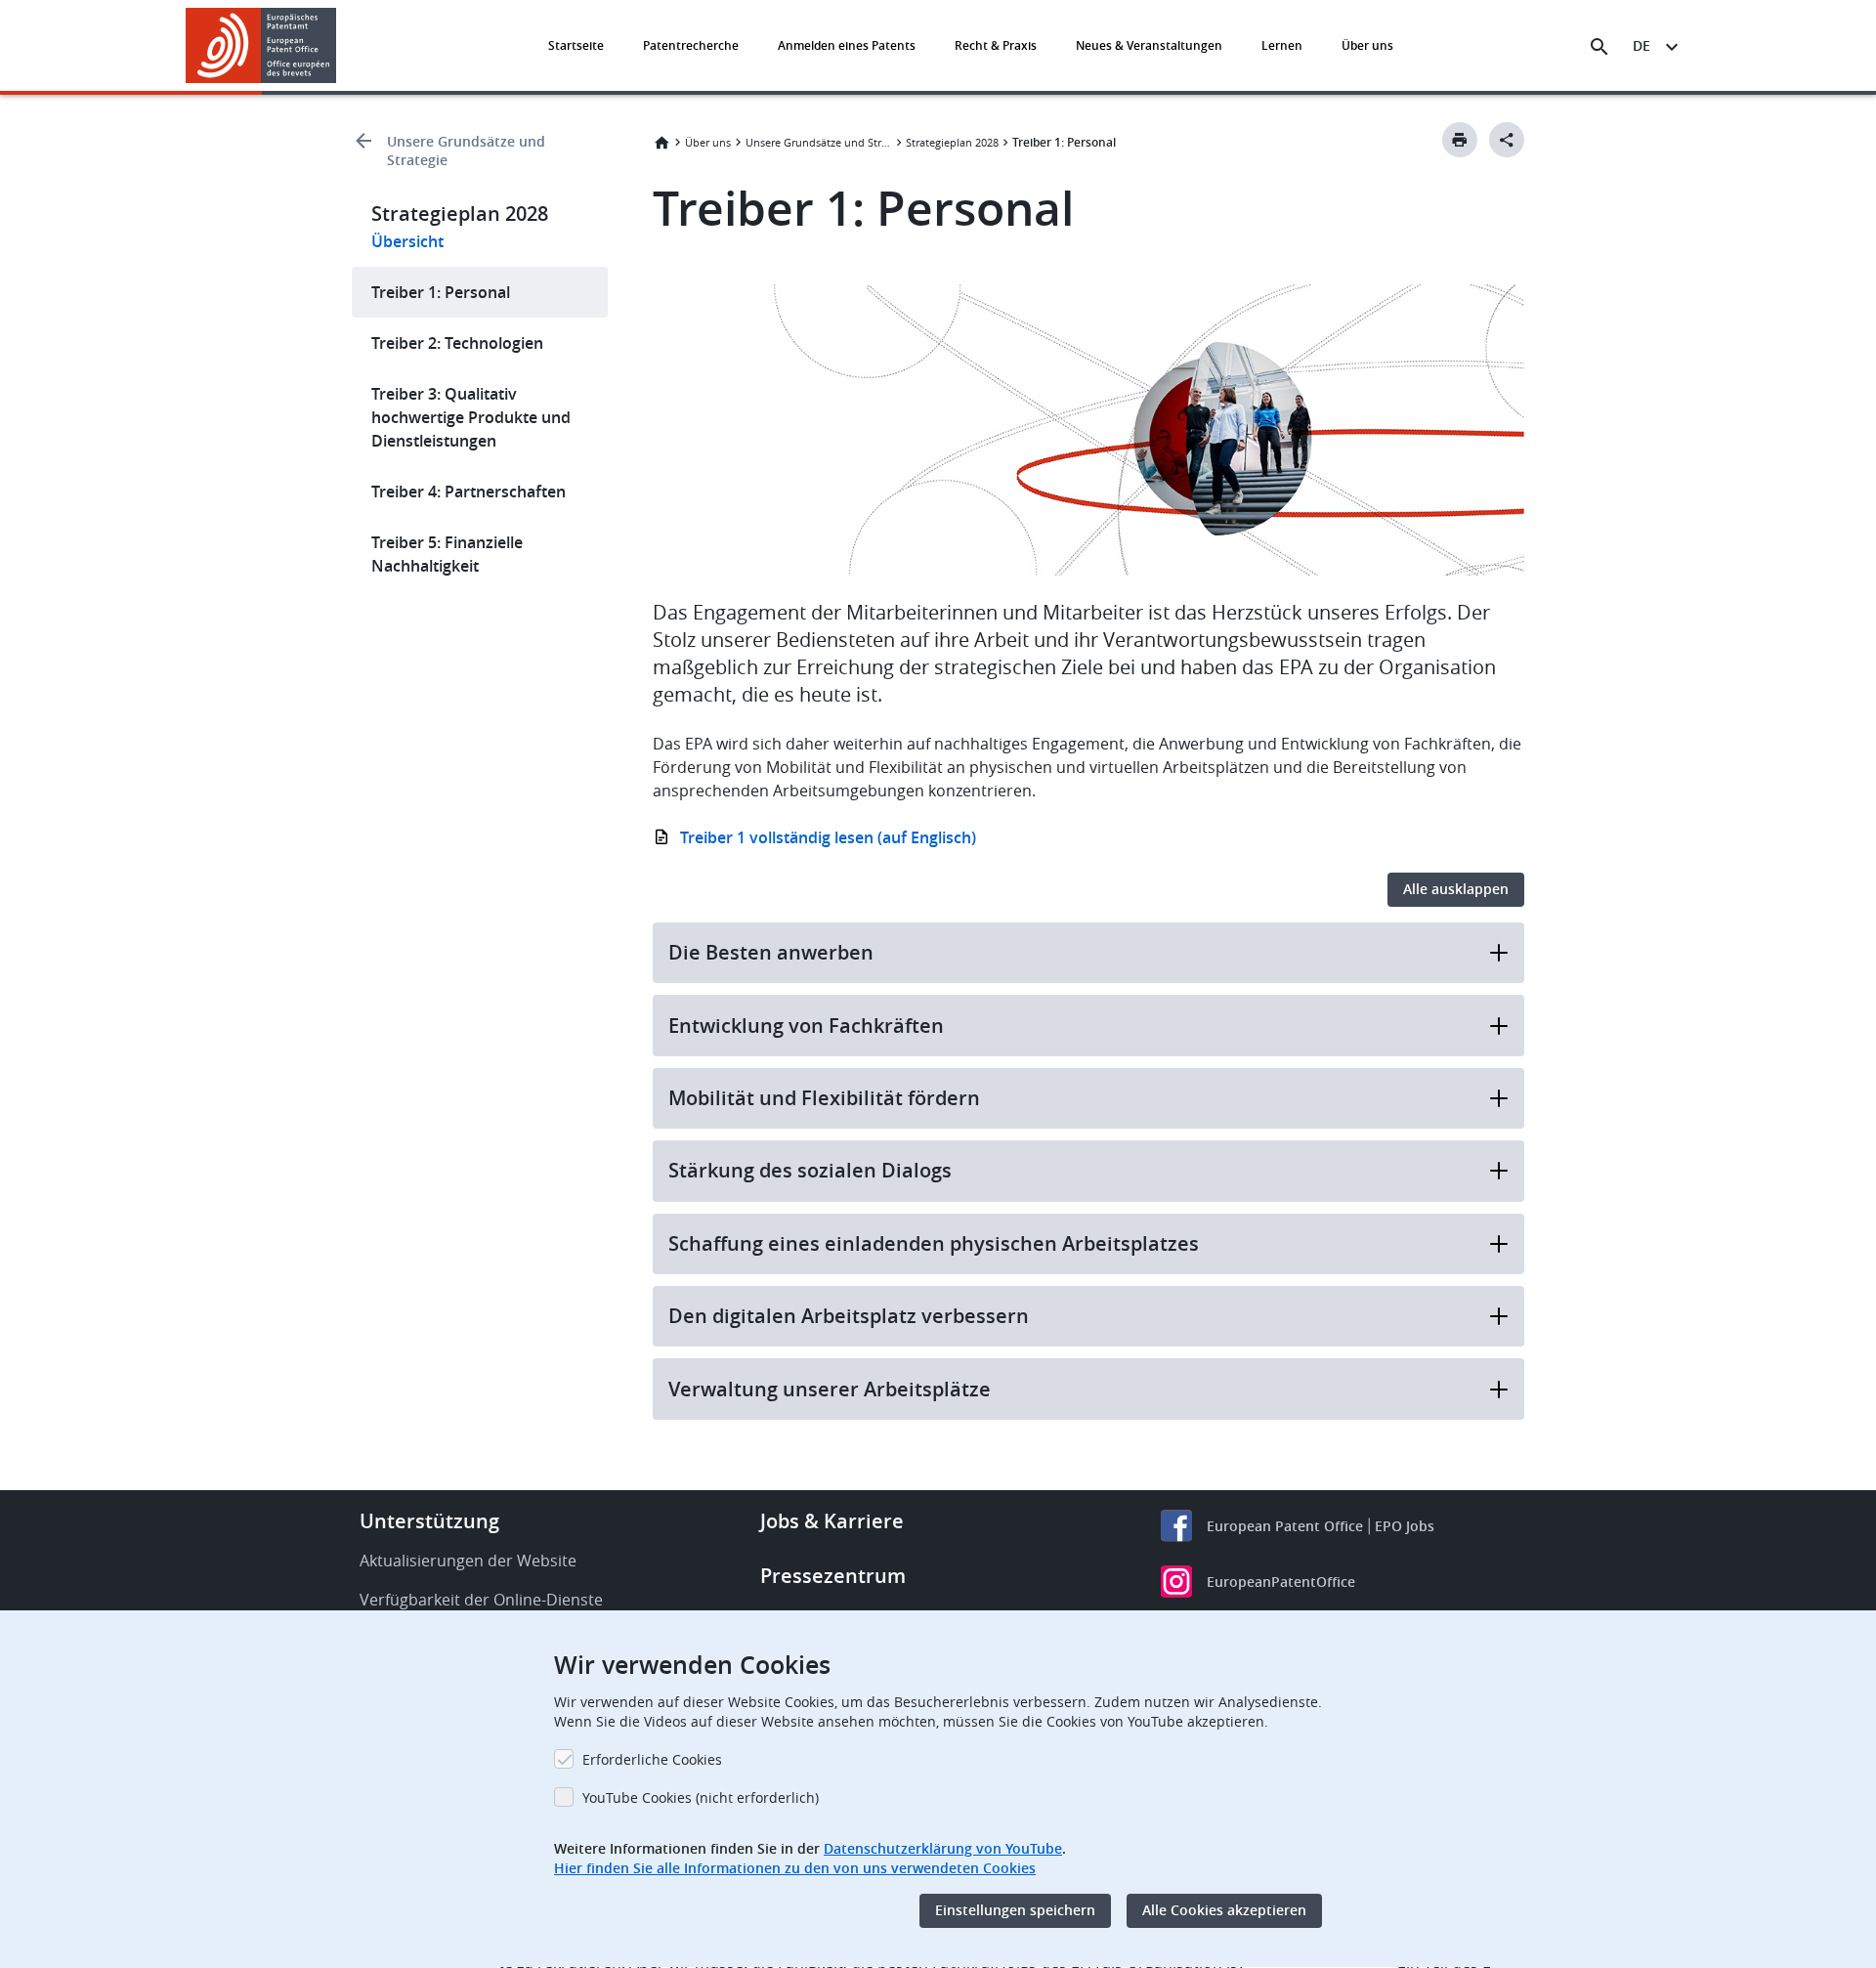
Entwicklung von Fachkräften (806, 1026)
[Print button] (1460, 140)
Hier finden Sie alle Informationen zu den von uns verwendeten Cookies (795, 1868)
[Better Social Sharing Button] (1507, 140)
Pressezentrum (833, 1576)
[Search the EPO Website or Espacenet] (1599, 47)
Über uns (1367, 45)
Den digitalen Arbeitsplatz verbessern (849, 1316)
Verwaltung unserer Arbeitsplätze (830, 1389)
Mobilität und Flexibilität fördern (824, 1098)
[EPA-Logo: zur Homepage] (261, 45)
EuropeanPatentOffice (1281, 1582)
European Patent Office (1285, 1526)
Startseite (576, 45)
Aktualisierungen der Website (468, 1561)
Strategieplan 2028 (952, 142)
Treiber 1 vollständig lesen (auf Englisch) (828, 837)
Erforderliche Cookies (652, 1759)
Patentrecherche (691, 45)
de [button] (1641, 45)
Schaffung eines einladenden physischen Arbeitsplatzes (934, 1243)
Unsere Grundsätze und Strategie (466, 150)
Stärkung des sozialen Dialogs (810, 1170)
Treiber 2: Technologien (457, 343)
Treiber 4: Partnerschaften (469, 492)
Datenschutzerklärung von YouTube (943, 1848)
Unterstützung (429, 1521)
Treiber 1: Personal (441, 292)
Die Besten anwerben (771, 952)
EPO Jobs (1405, 1526)
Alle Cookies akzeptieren (1224, 1911)
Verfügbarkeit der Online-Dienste (481, 1600)
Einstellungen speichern (1015, 1911)
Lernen (1282, 45)
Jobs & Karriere (832, 1521)
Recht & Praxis (996, 45)
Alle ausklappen (1456, 889)
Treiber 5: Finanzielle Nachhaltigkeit (447, 554)
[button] (340, 47)
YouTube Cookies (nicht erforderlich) (701, 1797)
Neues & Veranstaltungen (1149, 45)
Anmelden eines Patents (847, 45)
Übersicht (407, 241)
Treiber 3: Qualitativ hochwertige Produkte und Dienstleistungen (471, 417)
